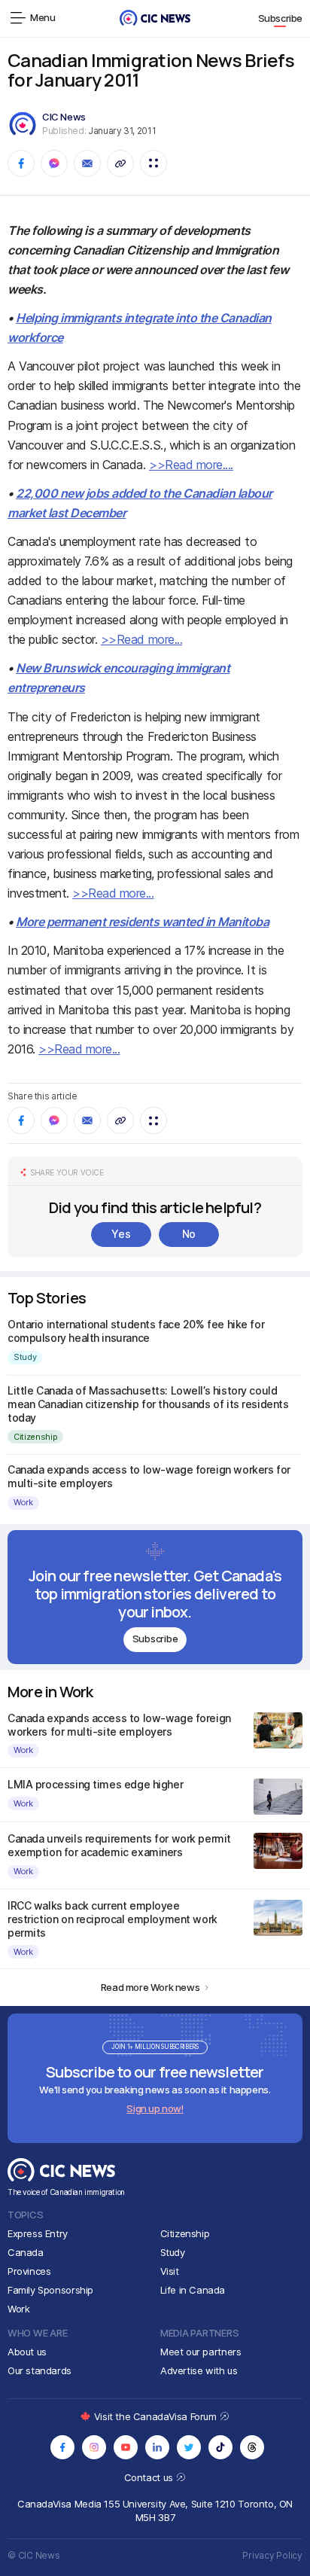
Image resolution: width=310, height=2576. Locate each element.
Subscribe (281, 18)
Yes (121, 1234)
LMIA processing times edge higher (95, 1784)
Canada (26, 2252)
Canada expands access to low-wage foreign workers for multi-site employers (119, 1725)
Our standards (40, 2370)
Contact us (150, 2477)
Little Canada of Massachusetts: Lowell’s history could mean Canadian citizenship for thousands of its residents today (148, 1404)
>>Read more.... (191, 465)
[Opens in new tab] (62, 2447)
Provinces (29, 2271)
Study (25, 1357)
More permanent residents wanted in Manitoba (142, 922)
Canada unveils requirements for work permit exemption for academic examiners (119, 1845)
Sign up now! (155, 2108)
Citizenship (35, 1437)
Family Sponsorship (50, 2290)
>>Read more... (141, 639)
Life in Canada (193, 2290)
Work (23, 1502)
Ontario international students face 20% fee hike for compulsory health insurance (136, 1331)
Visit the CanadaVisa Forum (157, 2416)
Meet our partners (201, 2352)
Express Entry (38, 2233)
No (189, 1234)
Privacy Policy (272, 2555)
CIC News (64, 117)
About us (27, 2352)
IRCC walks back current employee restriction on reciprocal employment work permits (112, 1919)
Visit (170, 2271)
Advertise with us (199, 2370)
